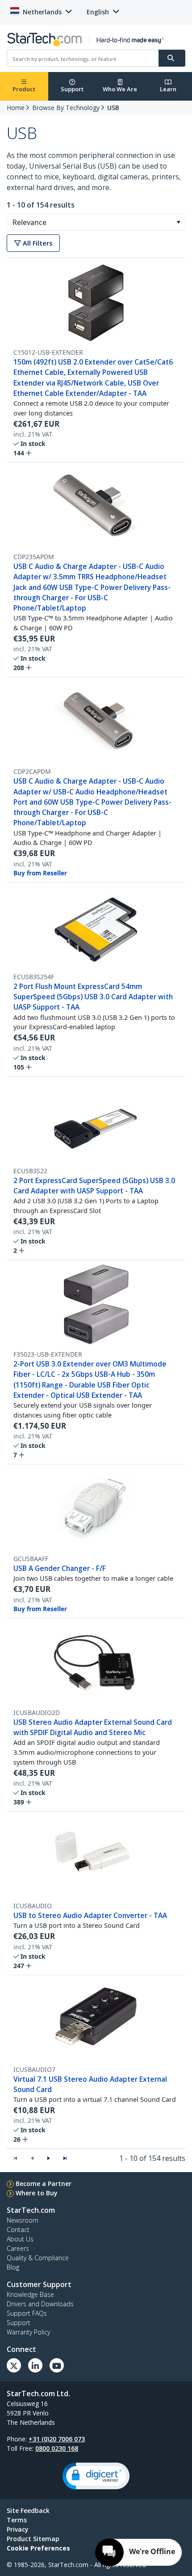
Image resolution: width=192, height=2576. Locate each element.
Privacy (18, 2529)
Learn (168, 89)
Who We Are (120, 89)
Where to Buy (37, 2193)
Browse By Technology (66, 108)
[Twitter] (14, 2365)
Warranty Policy (28, 2332)
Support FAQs (27, 2313)
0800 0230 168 (57, 2448)
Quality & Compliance (38, 2258)
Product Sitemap (33, 2539)
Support (72, 89)
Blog (13, 2267)
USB (113, 108)
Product (24, 89)
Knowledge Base (30, 2294)
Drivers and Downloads (40, 2304)
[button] (178, 222)
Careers (18, 2248)
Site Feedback (28, 2510)
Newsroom (23, 2220)
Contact (18, 2230)
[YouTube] (57, 2365)
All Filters (37, 243)
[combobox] (96, 222)
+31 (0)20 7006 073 (57, 2439)
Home (16, 108)
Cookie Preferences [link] (38, 2548)
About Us (20, 2239)
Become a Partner (44, 2183)
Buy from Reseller (40, 873)
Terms (17, 2520)
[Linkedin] (35, 2365)
